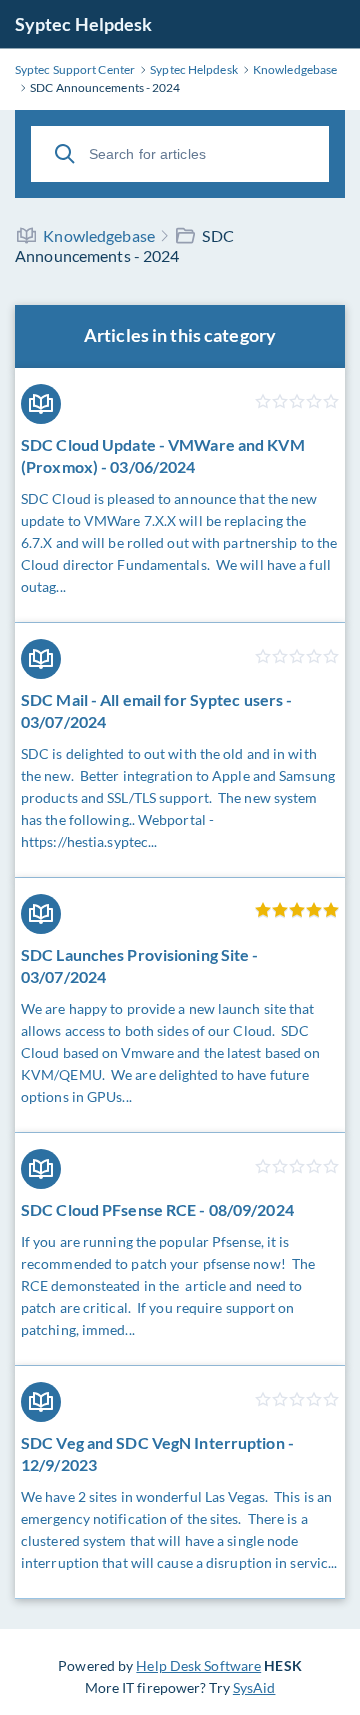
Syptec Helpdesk (84, 24)
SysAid (254, 1687)
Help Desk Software (198, 1665)
